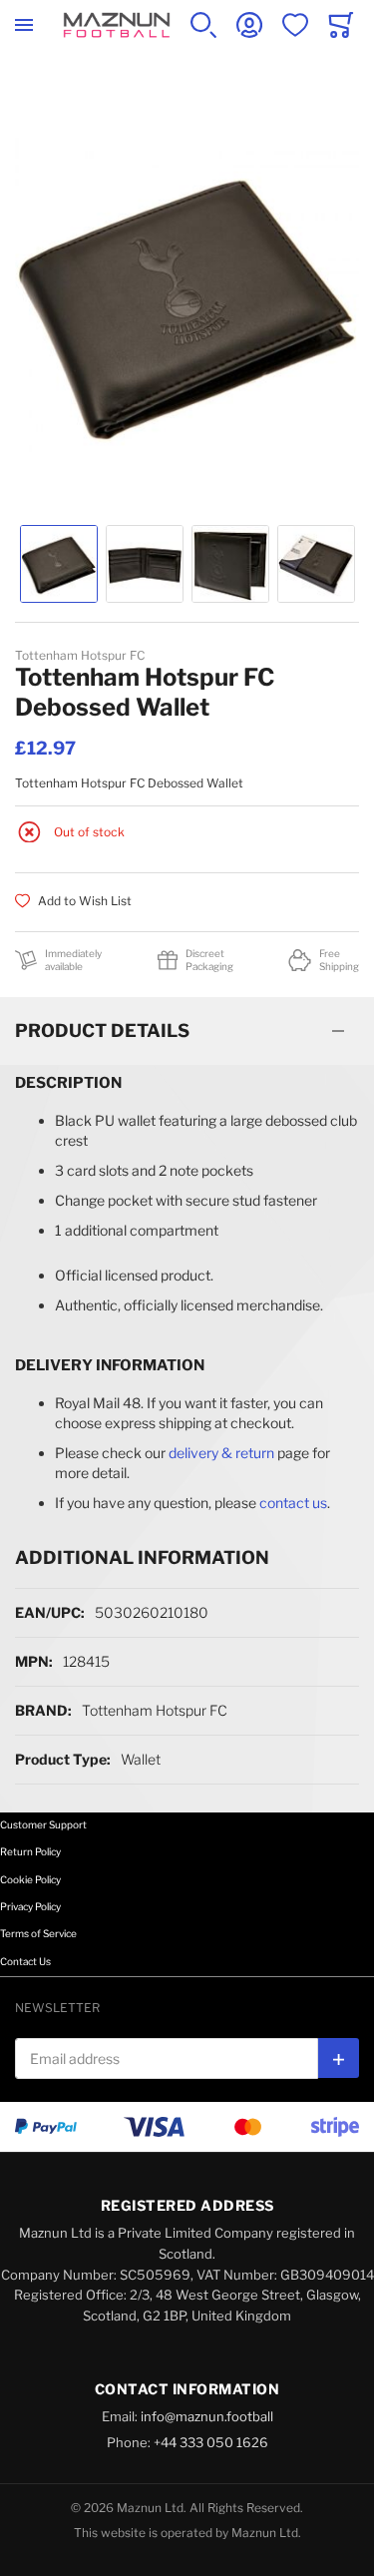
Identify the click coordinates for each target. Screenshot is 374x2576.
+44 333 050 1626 (211, 2442)
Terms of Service (38, 1933)
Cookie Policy (30, 1879)
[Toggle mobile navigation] (24, 25)
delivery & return (221, 1453)
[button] (59, 564)
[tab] (187, 1031)
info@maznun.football (207, 2416)
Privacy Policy (30, 1906)
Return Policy (30, 1851)
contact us (293, 1503)
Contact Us (25, 1961)
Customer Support (43, 1824)
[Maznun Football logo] (117, 25)
